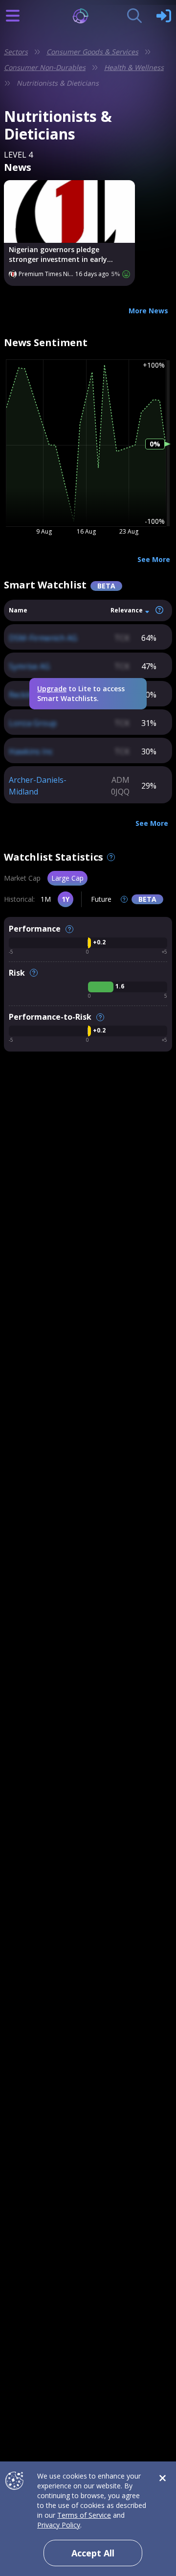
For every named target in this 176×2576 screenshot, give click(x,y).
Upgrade (52, 689)
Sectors (16, 52)
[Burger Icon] (13, 16)
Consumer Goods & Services (92, 52)
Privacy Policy (59, 2525)
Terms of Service (84, 2515)
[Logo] (88, 16)
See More (154, 559)
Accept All (93, 2553)
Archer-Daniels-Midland (38, 786)
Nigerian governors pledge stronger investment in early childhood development (58, 255)
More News (148, 311)
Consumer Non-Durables (45, 67)
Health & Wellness (134, 67)
